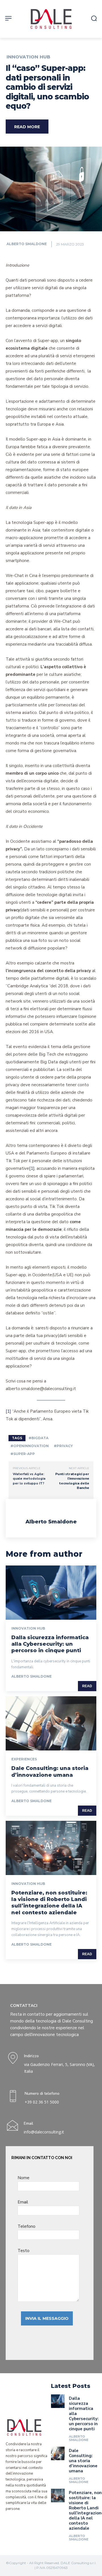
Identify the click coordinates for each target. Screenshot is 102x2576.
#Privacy (63, 1446)
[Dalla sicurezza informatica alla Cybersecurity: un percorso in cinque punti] (51, 1593)
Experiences (24, 1759)
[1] (32, 1168)
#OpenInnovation (30, 1446)
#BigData (39, 1438)
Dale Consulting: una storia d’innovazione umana (50, 1772)
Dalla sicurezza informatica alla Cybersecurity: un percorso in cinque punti (50, 1644)
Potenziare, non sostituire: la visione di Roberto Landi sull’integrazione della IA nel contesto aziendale (49, 1903)
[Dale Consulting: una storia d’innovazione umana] (51, 1723)
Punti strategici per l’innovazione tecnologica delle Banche (72, 1481)
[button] (94, 18)
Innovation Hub (28, 57)
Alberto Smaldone (27, 244)
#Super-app (23, 1454)
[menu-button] (8, 18)
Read (87, 1686)
